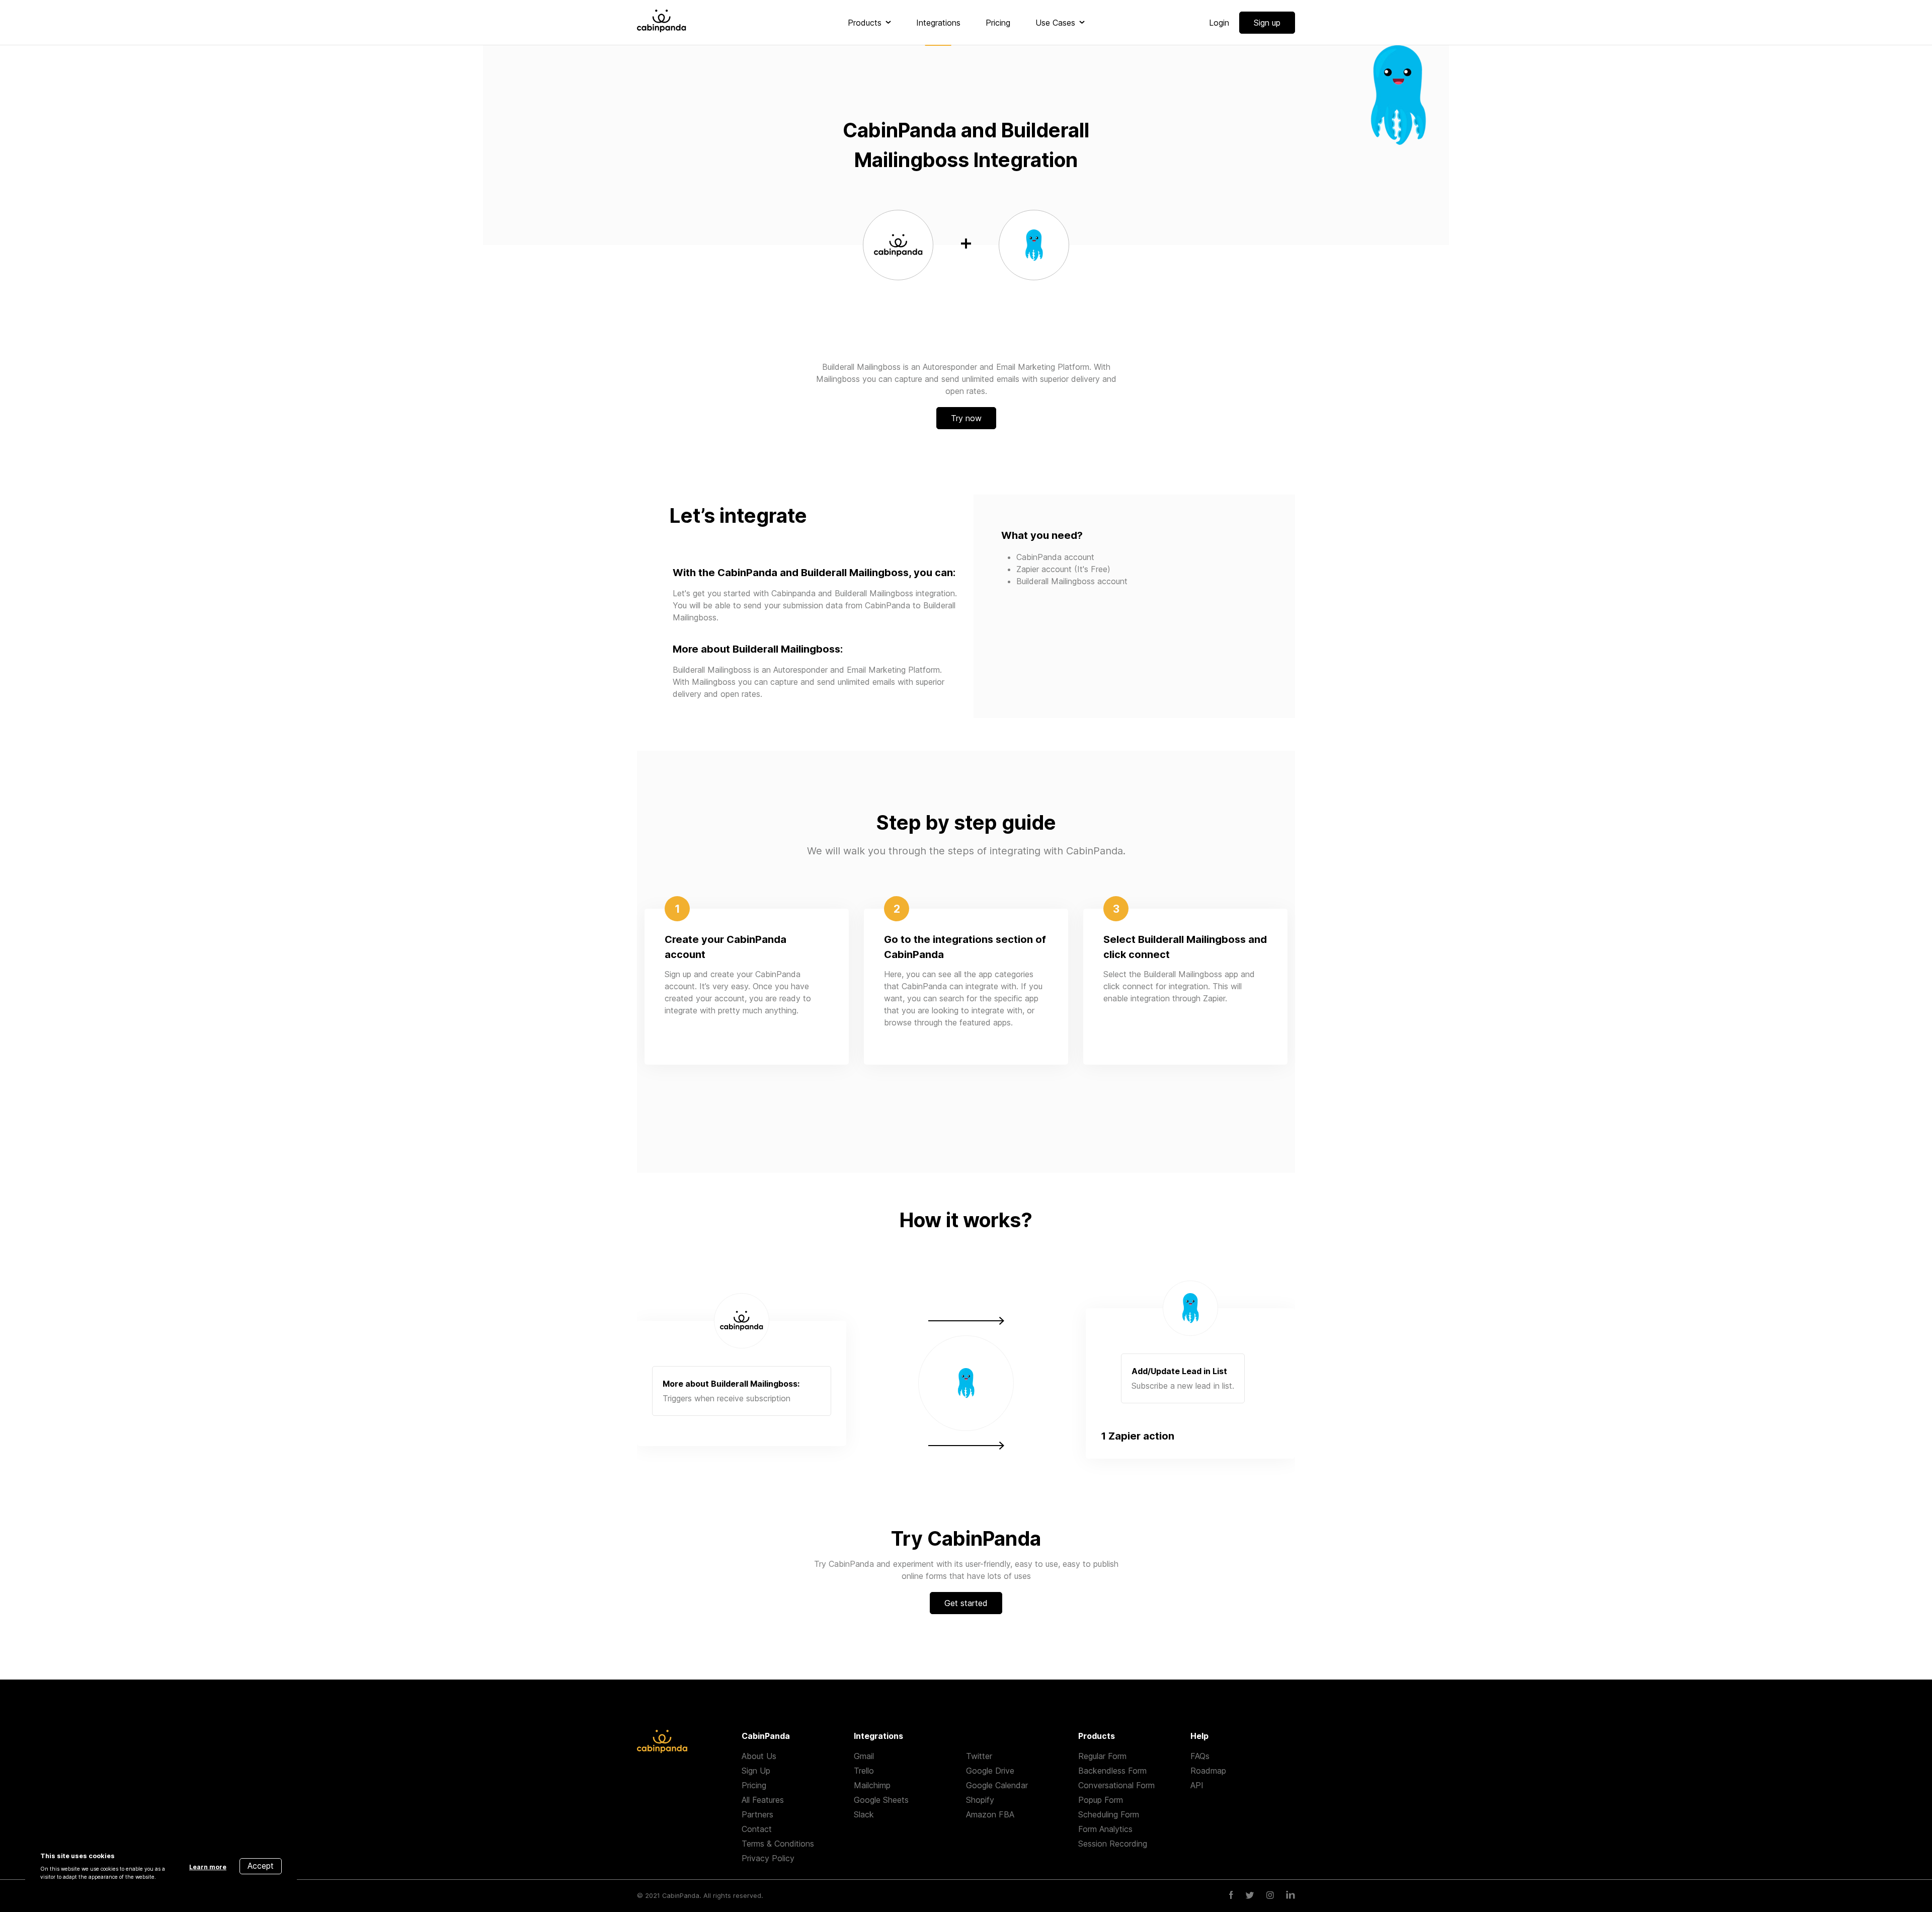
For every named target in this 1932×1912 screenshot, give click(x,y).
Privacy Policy (768, 1858)
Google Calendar (997, 1785)
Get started (966, 1603)
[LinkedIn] (1291, 1896)
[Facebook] (1231, 1896)
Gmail (864, 1756)
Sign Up (756, 1771)
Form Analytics (1105, 1829)
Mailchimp (872, 1785)
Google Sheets (881, 1800)
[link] (869, 23)
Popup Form (1101, 1800)
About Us (759, 1756)
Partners (757, 1814)
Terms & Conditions (778, 1844)
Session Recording (1113, 1844)
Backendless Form (1112, 1771)
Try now (966, 418)
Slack (864, 1814)
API (1197, 1785)
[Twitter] (1250, 1896)
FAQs (1200, 1756)
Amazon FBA (990, 1814)
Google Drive (990, 1771)
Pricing (754, 1785)
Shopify (980, 1800)
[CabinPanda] (662, 22)
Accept (261, 1866)
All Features (763, 1800)
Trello (864, 1771)
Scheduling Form (1109, 1814)
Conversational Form (1116, 1785)
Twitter (979, 1756)
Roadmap (1208, 1771)
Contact (757, 1829)
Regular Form (1102, 1756)
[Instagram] (1270, 1896)
